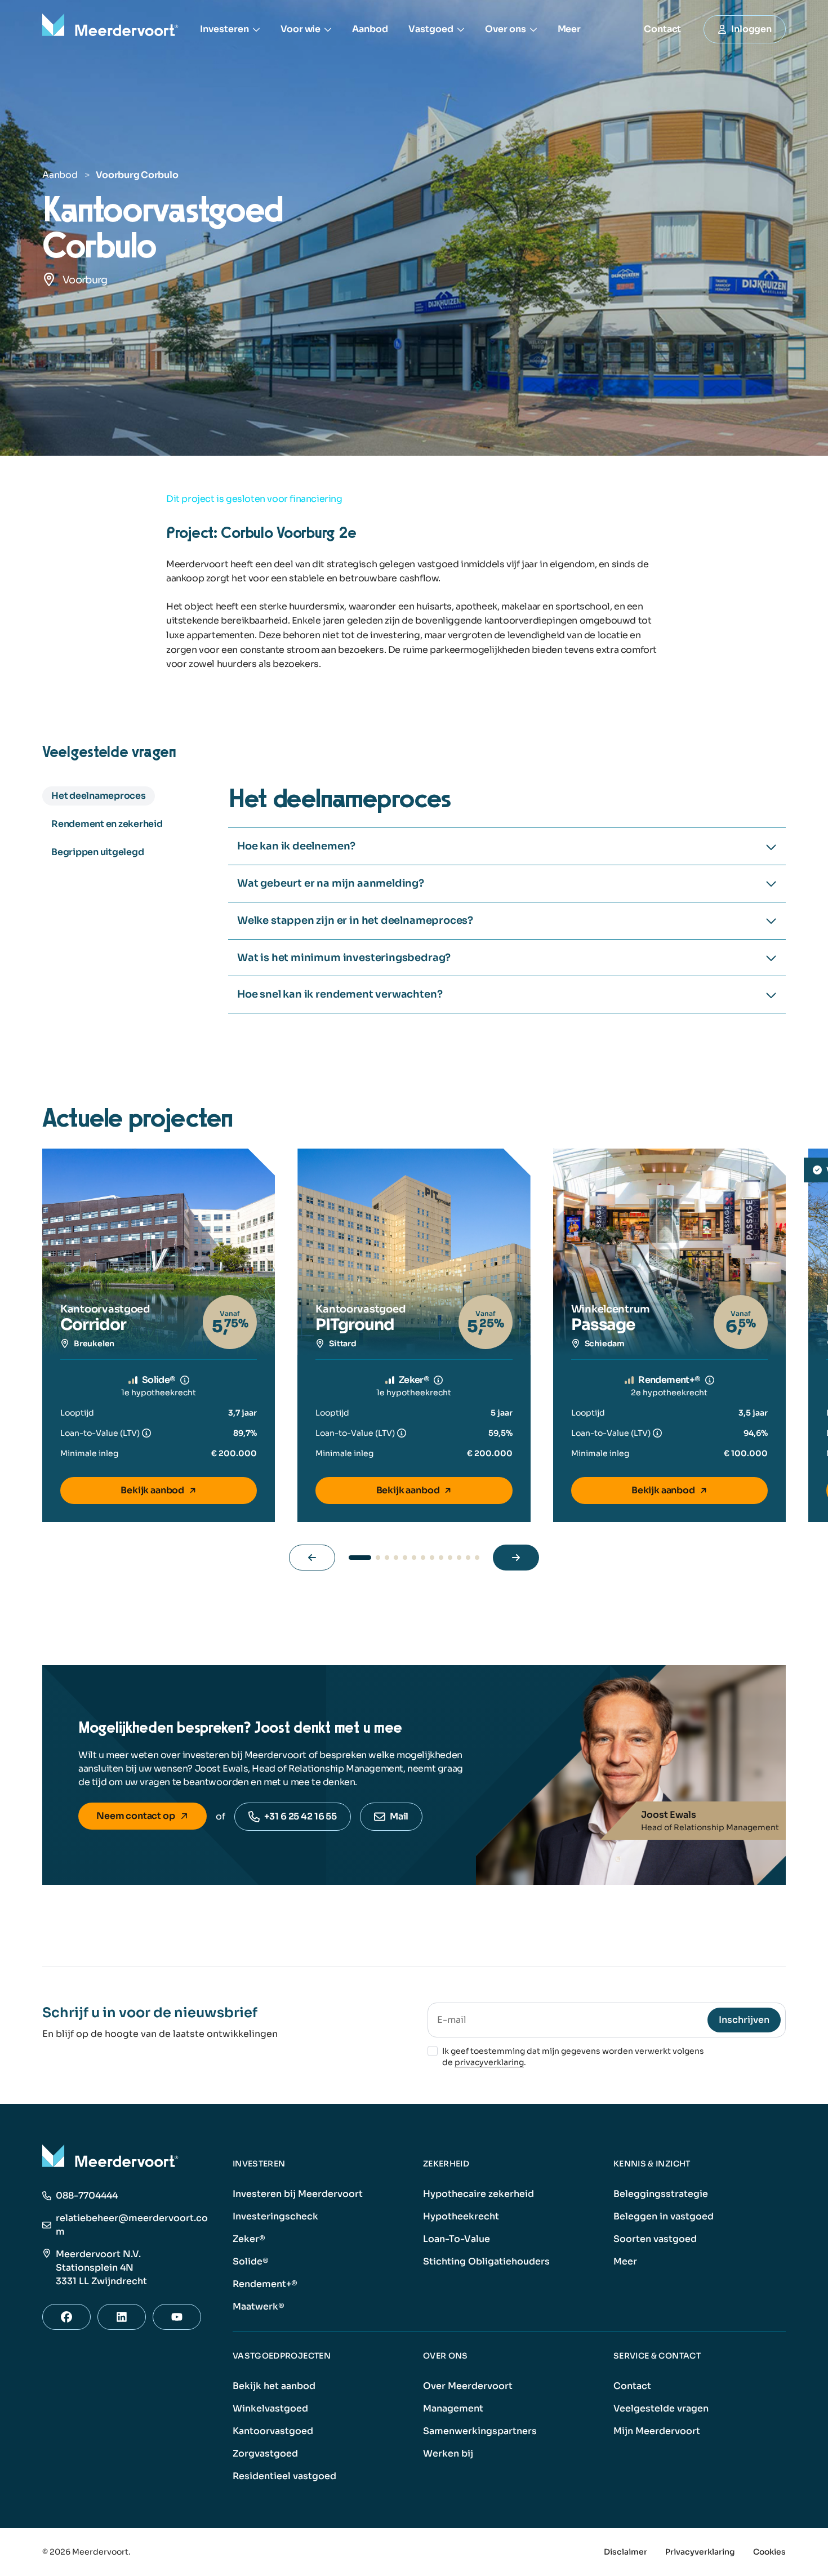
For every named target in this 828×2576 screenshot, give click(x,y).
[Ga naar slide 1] (360, 1558)
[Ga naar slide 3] (387, 1558)
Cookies (769, 2552)
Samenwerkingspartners (480, 2431)
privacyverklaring (489, 2062)
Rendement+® (265, 2284)
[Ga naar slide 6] (414, 1558)
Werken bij (448, 2453)
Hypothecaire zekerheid (478, 2194)
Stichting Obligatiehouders (486, 2261)
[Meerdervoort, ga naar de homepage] (112, 29)
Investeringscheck (275, 2216)
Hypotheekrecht (461, 2216)
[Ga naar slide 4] (396, 1558)
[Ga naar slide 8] (432, 1558)
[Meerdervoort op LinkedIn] (122, 2317)
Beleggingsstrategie (661, 2194)
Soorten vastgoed (655, 2239)
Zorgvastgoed (265, 2453)
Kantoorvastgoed (273, 2431)
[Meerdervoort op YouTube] (177, 2317)
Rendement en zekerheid (107, 824)
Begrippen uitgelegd (97, 852)
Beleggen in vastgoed (664, 2216)
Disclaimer (626, 2552)
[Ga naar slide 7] (423, 1558)
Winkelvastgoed (270, 2408)
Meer (569, 29)
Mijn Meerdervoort (657, 2431)
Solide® (251, 2261)
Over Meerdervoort (468, 2386)
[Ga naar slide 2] (378, 1558)
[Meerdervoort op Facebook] (66, 2317)
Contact (632, 2386)
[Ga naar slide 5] (405, 1558)
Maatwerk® (259, 2306)
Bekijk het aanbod (274, 2386)
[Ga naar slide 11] (459, 1558)
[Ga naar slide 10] (450, 1558)
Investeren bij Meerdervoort (298, 2194)
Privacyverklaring (700, 2552)
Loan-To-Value (457, 2239)
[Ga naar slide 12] (468, 1558)
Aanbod (370, 29)
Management (453, 2408)
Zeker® (249, 2239)
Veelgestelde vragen (661, 2408)
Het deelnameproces (99, 796)
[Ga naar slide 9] (441, 1558)
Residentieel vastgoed (284, 2476)
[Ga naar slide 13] (477, 1558)
